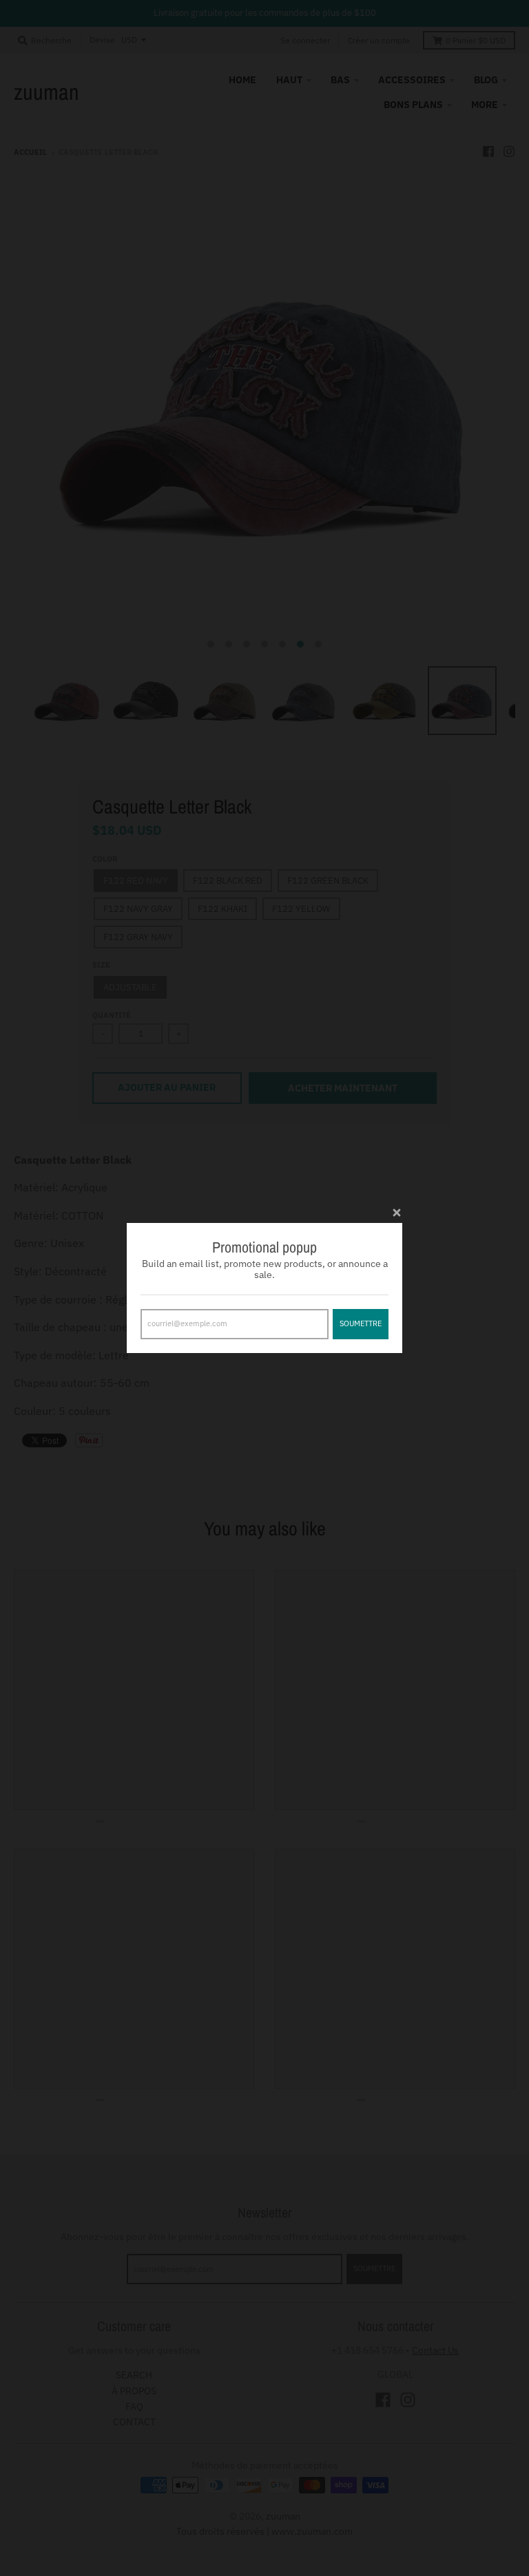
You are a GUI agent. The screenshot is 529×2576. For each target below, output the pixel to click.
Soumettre (361, 1323)
